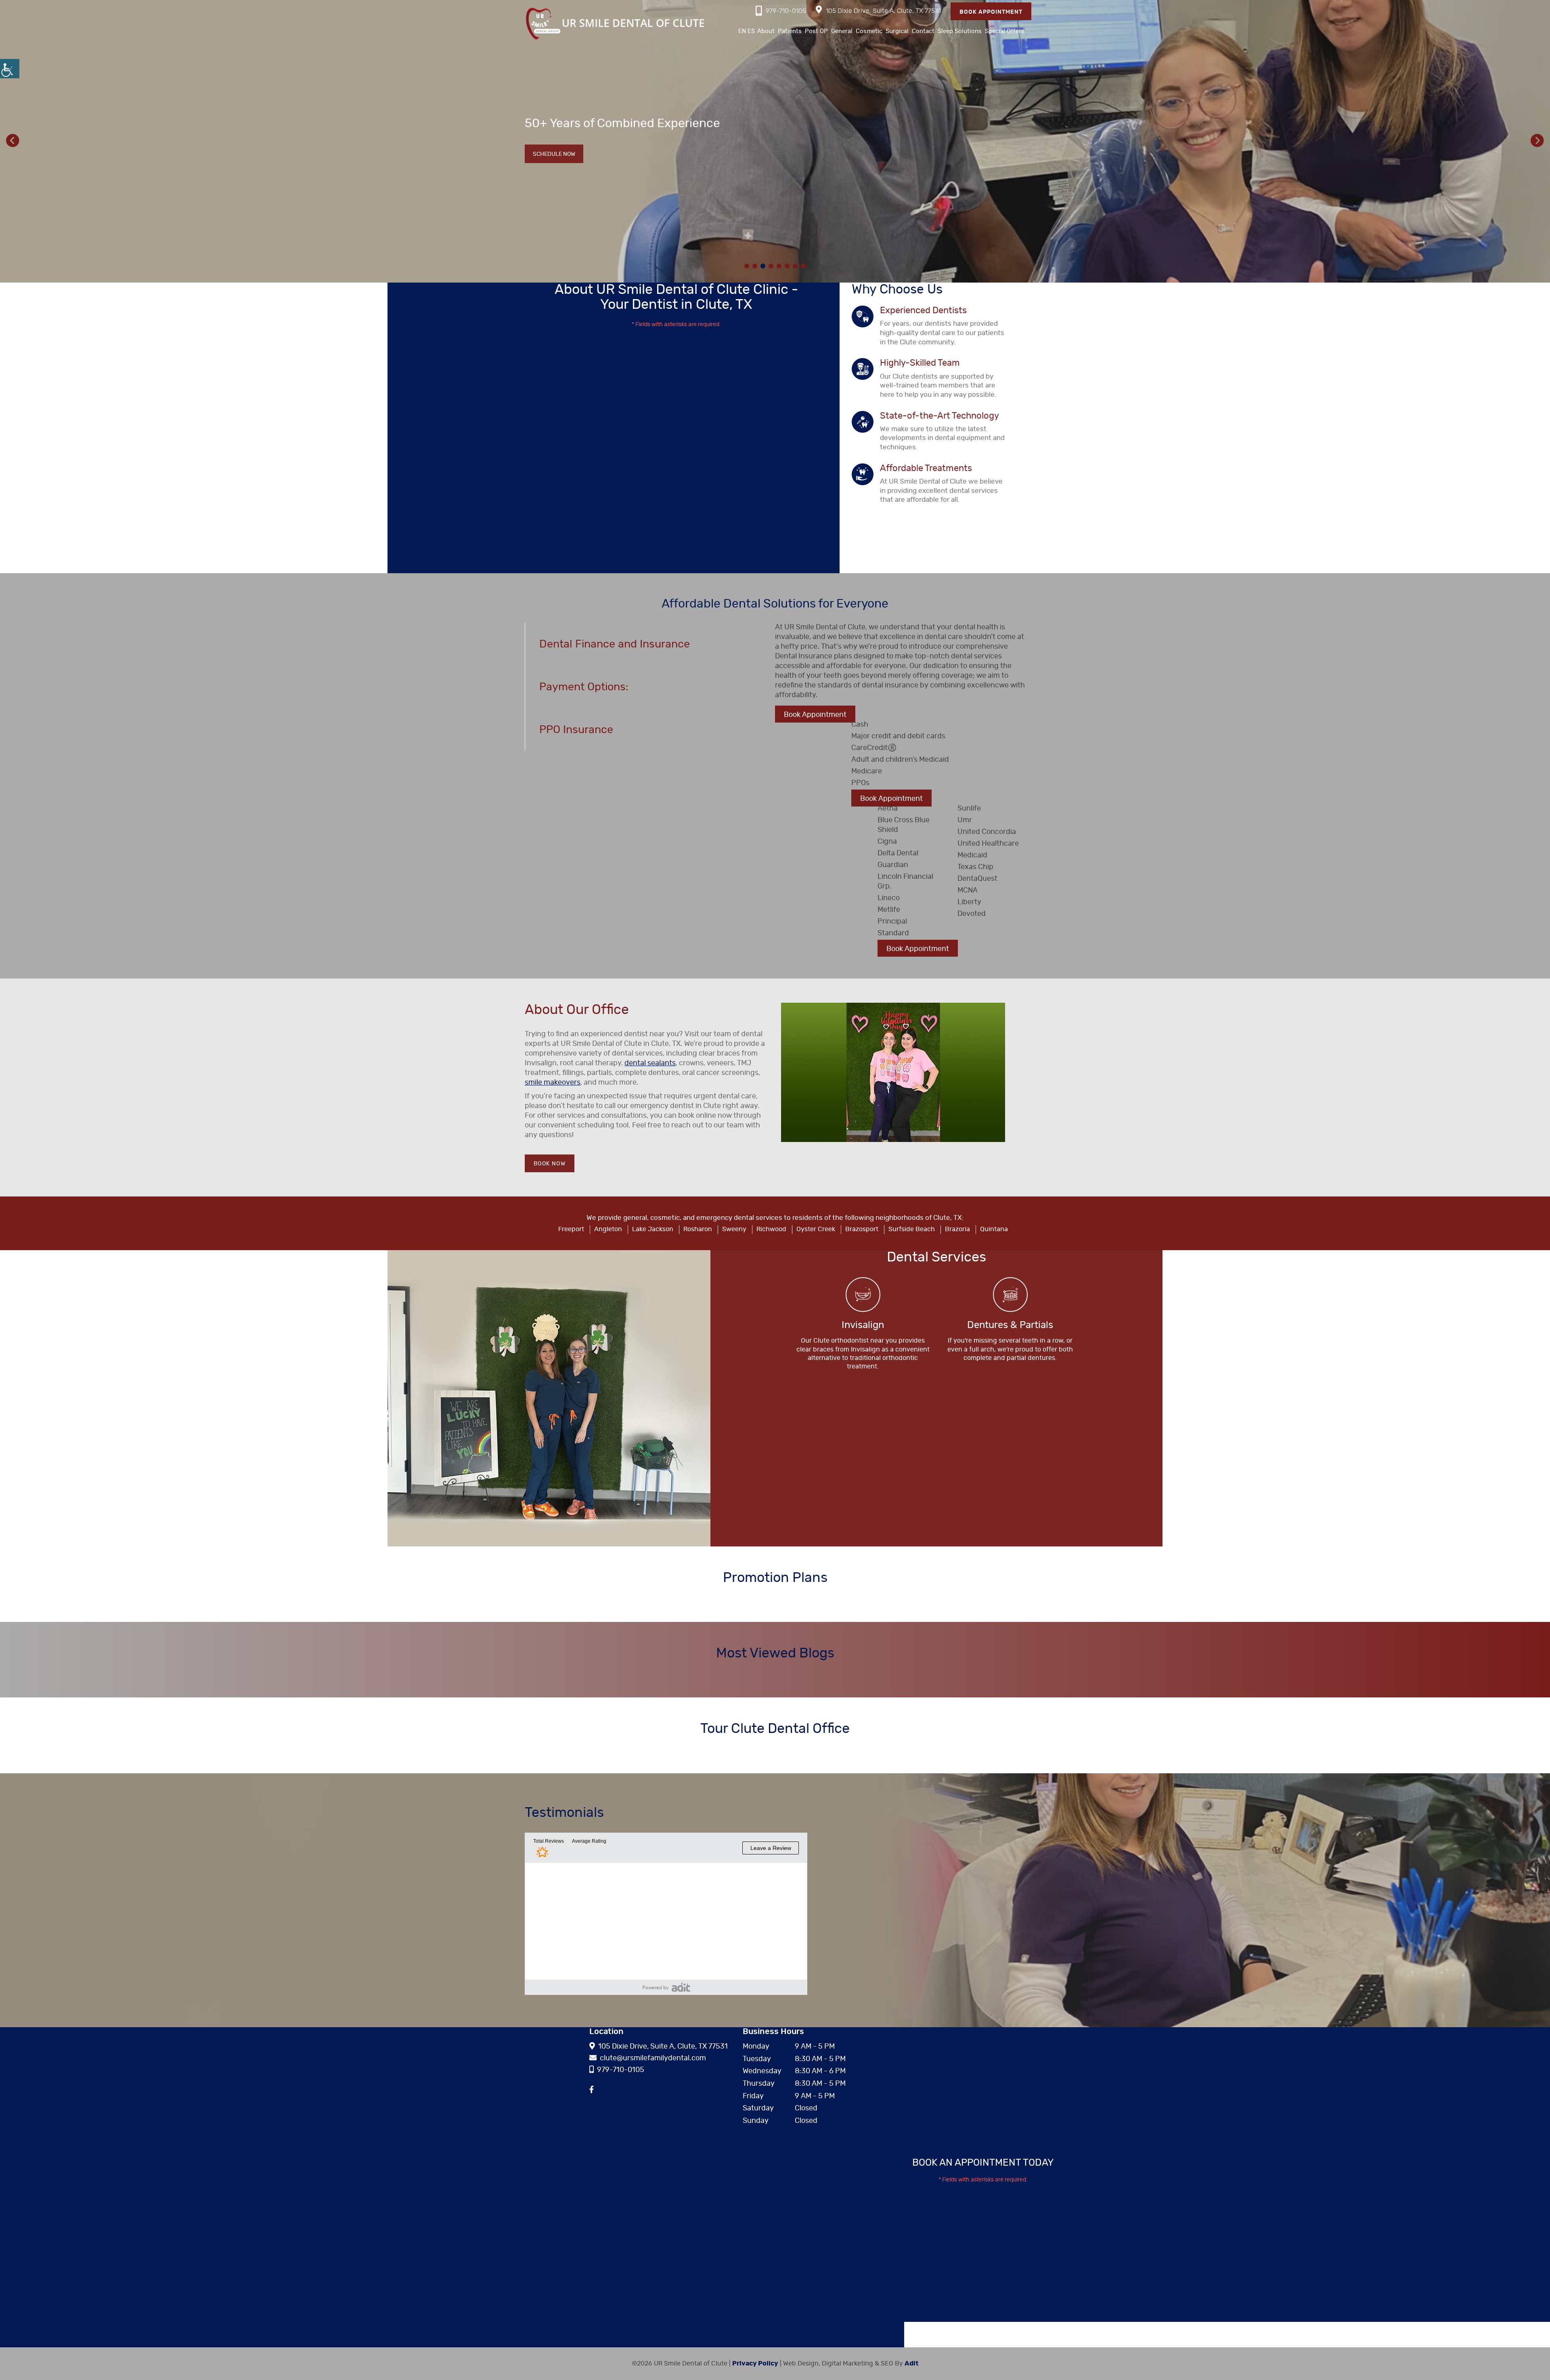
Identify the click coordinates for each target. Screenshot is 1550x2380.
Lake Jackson (653, 1229)
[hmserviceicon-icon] (863, 1295)
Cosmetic (869, 31)
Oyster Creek (816, 1229)
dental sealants (650, 1063)
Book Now (550, 1164)
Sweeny (734, 1229)
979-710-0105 (786, 11)
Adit (912, 2363)
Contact (923, 31)
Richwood (771, 1229)
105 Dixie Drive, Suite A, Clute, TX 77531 (883, 11)
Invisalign (863, 1325)
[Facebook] (592, 2090)
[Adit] (681, 1987)
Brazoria (957, 1229)
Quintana (994, 1229)
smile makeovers (553, 1083)
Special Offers (1005, 31)
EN (742, 31)
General (842, 31)
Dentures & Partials (1010, 1325)
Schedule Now (554, 203)
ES (751, 31)
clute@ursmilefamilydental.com (653, 2058)
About (766, 31)
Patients (790, 31)
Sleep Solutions (960, 31)
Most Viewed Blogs (775, 1653)
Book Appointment (991, 12)
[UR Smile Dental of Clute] (616, 23)
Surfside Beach (912, 1229)
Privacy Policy (755, 2363)
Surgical (897, 31)
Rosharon (698, 1229)
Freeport (571, 1229)
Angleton (608, 1229)
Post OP (816, 31)
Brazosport (862, 1229)
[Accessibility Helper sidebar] (10, 69)
